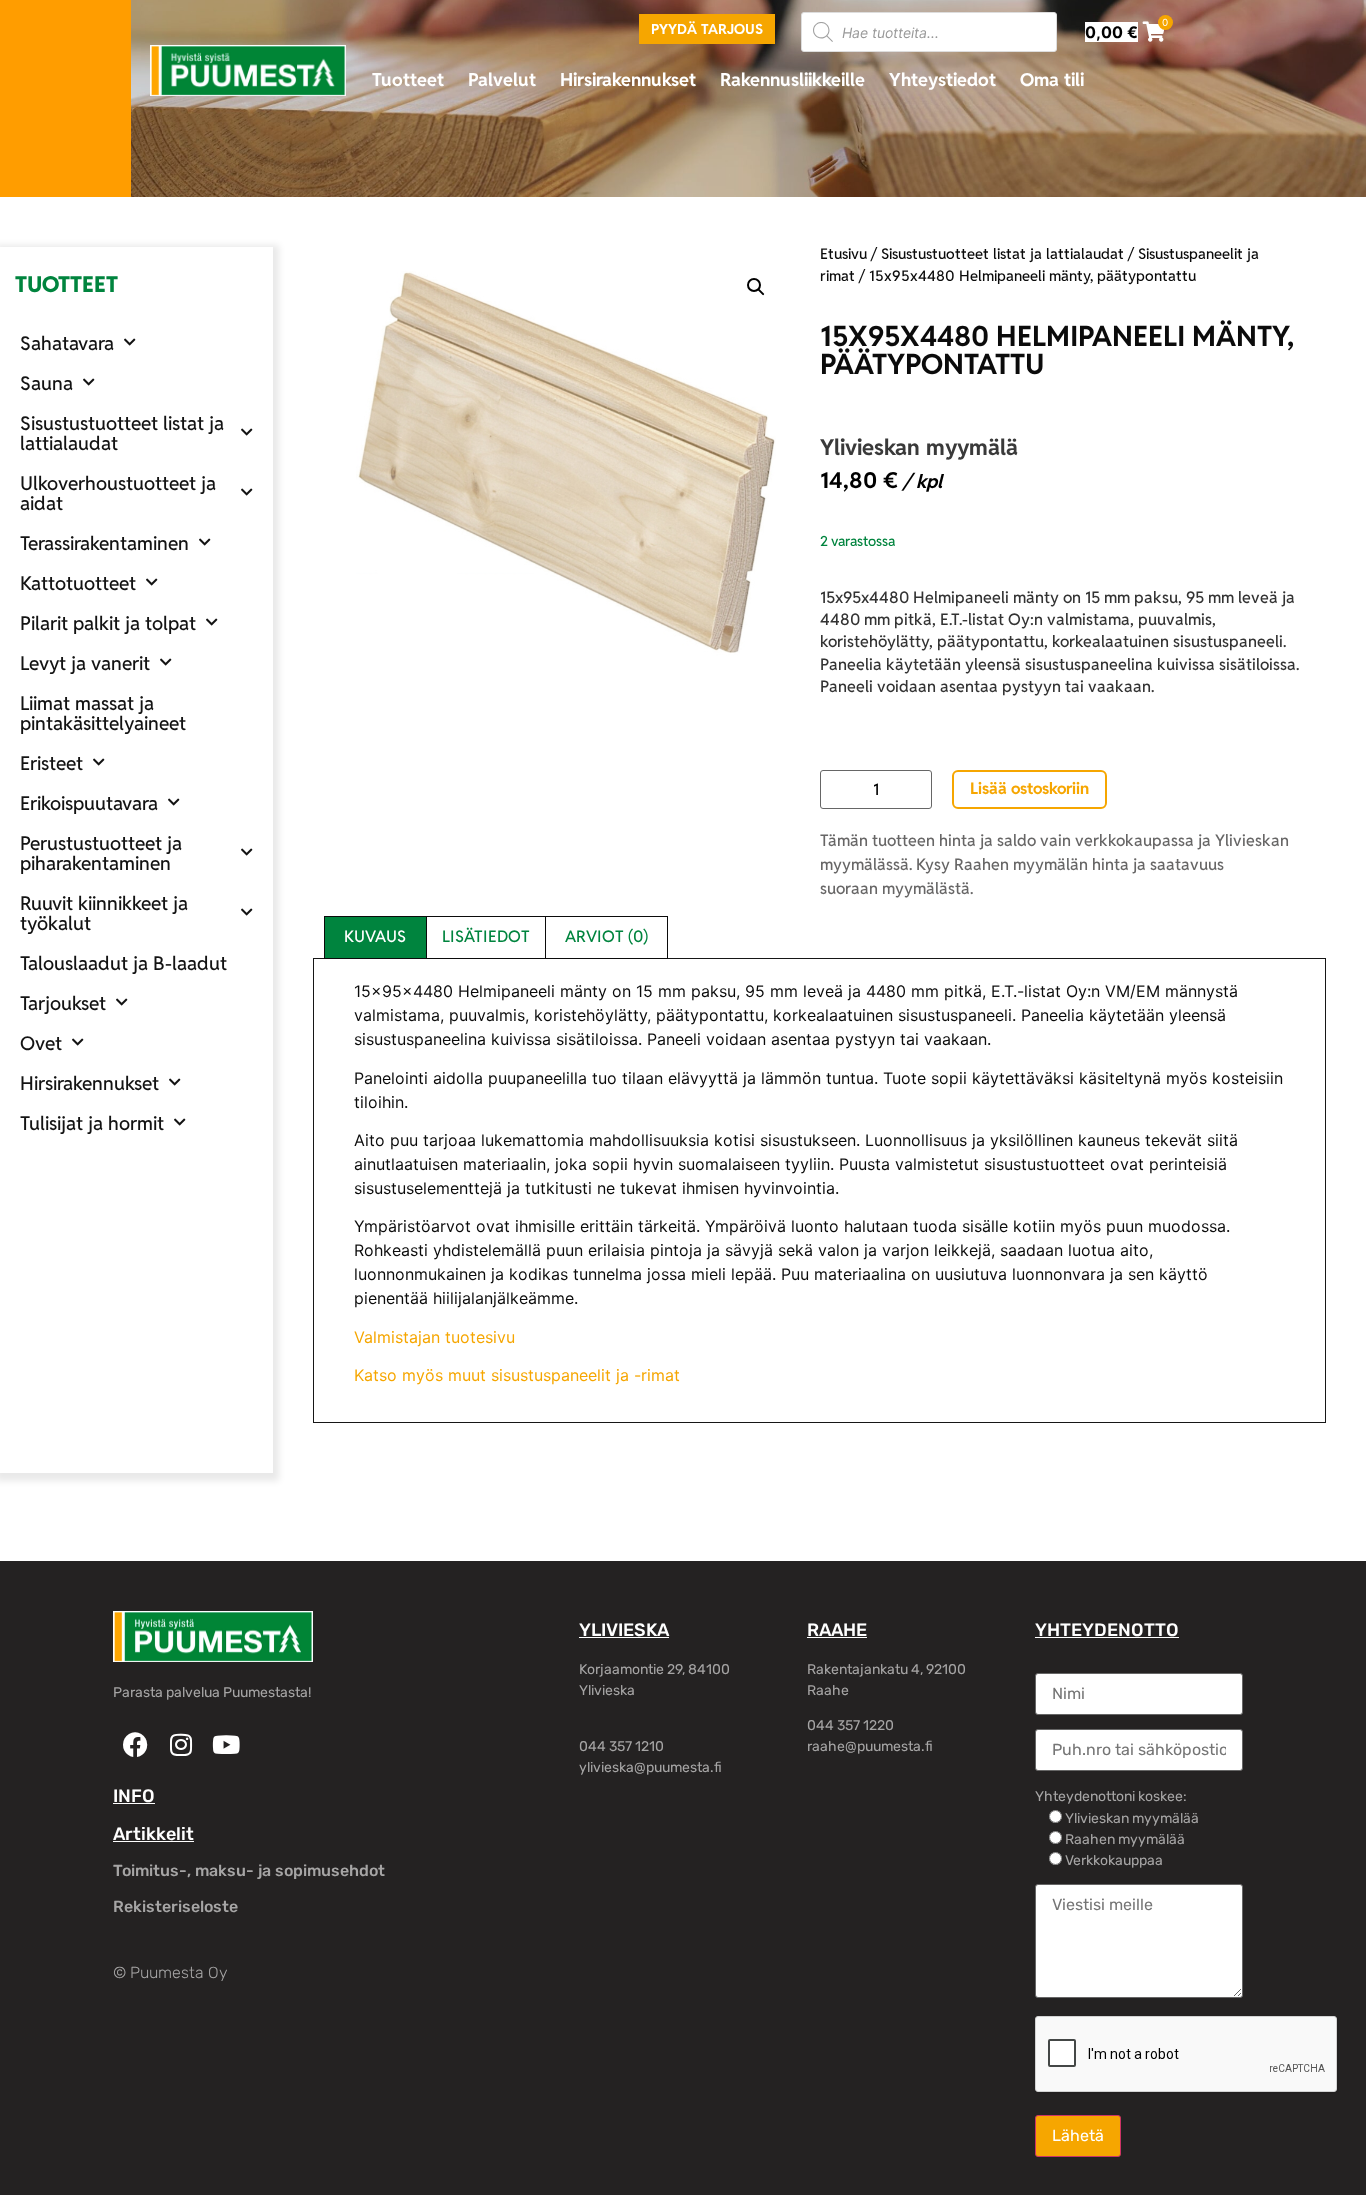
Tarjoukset (63, 1003)
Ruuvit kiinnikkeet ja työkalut (104, 913)
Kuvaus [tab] (375, 936)
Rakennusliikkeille (792, 79)
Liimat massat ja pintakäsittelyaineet (103, 713)
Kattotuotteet (78, 583)
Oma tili (1052, 79)
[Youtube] (225, 1744)
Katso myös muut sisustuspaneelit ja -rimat (517, 1375)
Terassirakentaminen (104, 543)
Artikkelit (153, 1834)
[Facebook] (135, 1744)
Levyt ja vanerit (85, 663)
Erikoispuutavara (89, 803)
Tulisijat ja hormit (92, 1123)
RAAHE (837, 1630)
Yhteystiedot (942, 79)
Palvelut (502, 79)
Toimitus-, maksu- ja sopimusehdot (249, 1870)
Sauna (46, 383)
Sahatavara (67, 343)
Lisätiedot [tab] (486, 936)
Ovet (41, 1043)
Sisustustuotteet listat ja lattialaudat (122, 433)
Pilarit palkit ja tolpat (108, 623)
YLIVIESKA (624, 1630)
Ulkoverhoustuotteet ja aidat (118, 493)
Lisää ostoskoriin (1029, 788)
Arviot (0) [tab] (606, 936)
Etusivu (843, 253)
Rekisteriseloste (175, 1906)
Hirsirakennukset (628, 79)
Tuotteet (408, 79)
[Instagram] (180, 1744)
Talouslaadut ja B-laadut (123, 963)
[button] (756, 287)
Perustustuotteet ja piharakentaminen (101, 853)
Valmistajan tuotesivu (434, 1337)
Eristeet (51, 763)
